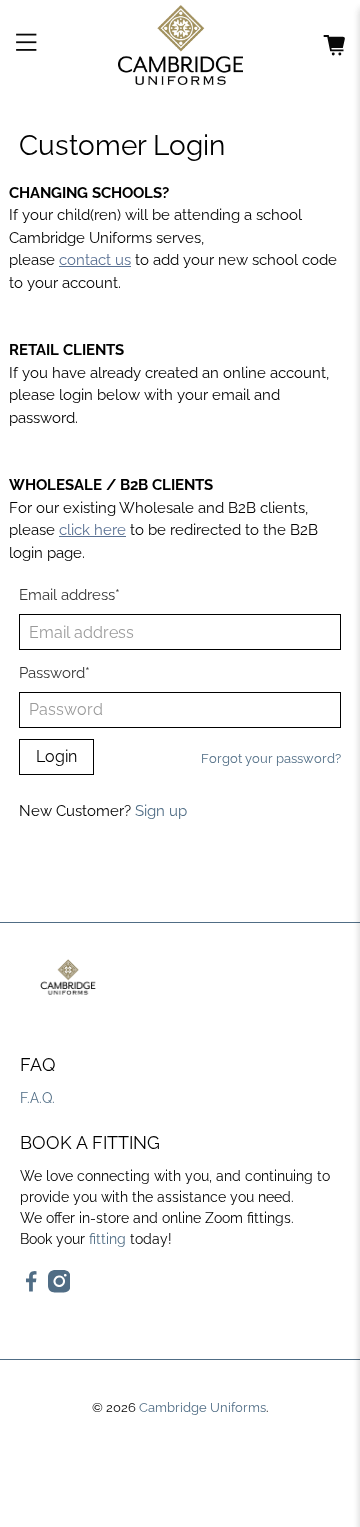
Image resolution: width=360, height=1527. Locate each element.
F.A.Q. (37, 1098)
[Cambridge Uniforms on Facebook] (31, 1288)
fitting (107, 1239)
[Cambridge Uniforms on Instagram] (59, 1288)
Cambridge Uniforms (202, 1407)
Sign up (161, 811)
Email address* (69, 595)
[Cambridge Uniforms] (180, 45)
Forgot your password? (271, 758)
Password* (54, 673)
